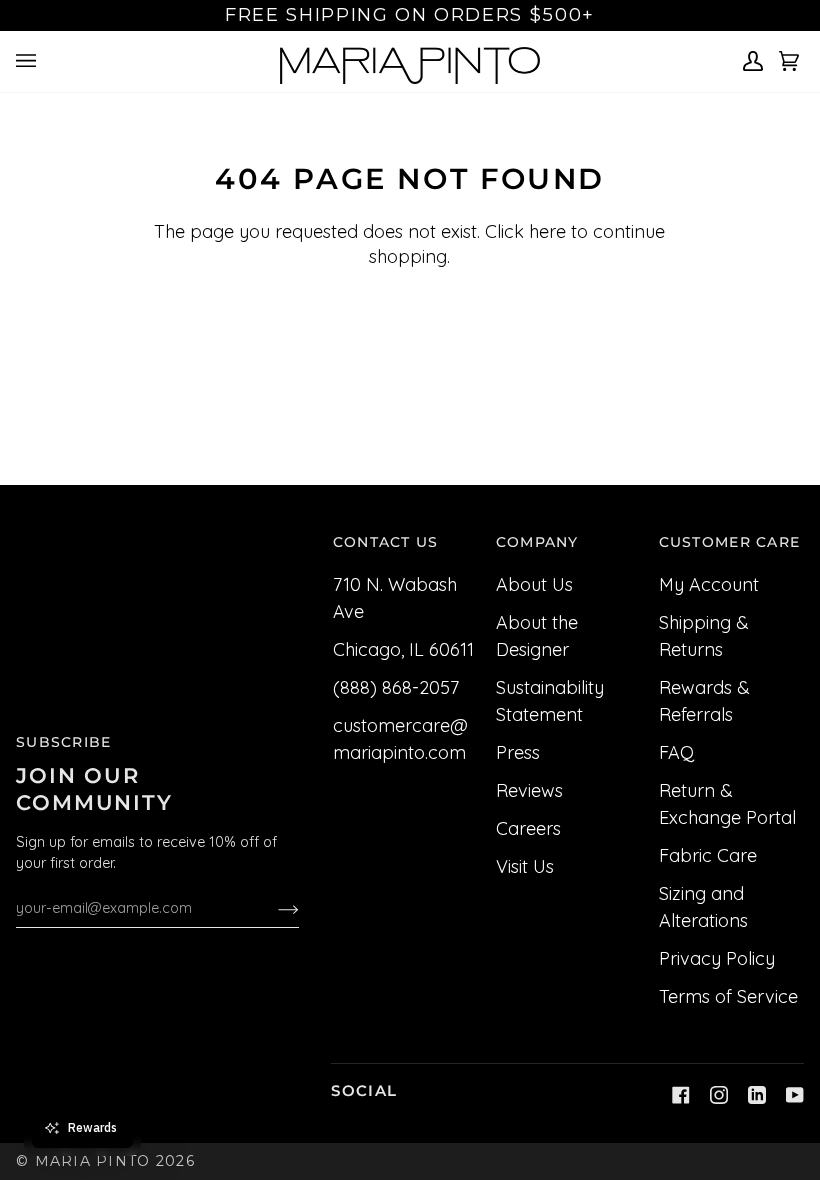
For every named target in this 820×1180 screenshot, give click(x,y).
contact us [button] (386, 542)
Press (518, 752)
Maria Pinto (93, 1161)
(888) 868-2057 (396, 687)
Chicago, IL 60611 (403, 649)
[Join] (272, 908)
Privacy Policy (717, 958)
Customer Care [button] (730, 542)
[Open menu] (29, 61)
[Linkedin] (757, 1095)
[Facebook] (681, 1095)
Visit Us (525, 866)
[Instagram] (719, 1095)
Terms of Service (728, 996)
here (547, 231)
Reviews (529, 790)
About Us (534, 584)
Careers (528, 828)
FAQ (676, 752)
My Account (709, 584)
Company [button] (537, 542)
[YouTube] (795, 1095)
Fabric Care (708, 855)
